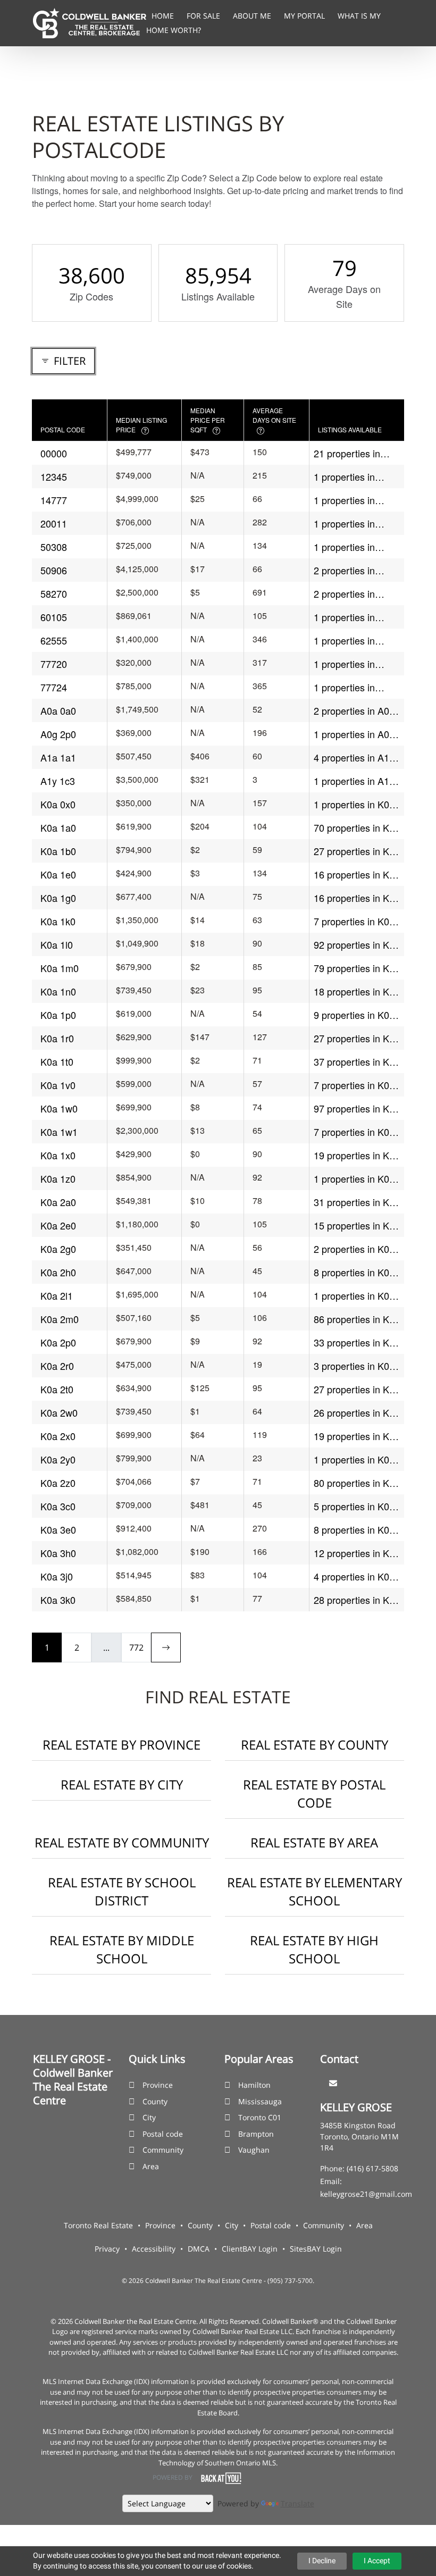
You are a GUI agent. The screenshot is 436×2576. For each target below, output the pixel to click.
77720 (54, 664)
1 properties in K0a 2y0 (354, 1460)
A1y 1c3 (58, 781)
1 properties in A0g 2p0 (354, 734)
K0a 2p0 (58, 1342)
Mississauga (260, 2101)
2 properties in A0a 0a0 (354, 711)
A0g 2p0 (58, 734)
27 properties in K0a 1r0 (357, 1038)
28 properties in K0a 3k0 (357, 1600)
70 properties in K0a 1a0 (357, 828)
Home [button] (164, 16)
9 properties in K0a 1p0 (354, 1015)
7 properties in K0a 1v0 (354, 1085)
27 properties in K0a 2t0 (357, 1389)
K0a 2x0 (58, 1436)
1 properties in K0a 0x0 (354, 804)
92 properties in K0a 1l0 (357, 945)
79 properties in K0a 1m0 (357, 968)
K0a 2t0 (57, 1389)
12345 (54, 476)
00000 (54, 453)
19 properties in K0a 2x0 (357, 1436)
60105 (54, 617)
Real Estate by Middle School (122, 1949)
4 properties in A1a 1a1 (354, 758)
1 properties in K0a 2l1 (354, 1296)
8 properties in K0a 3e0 (354, 1530)
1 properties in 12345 (344, 477)
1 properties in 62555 (344, 641)
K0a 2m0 (60, 1319)
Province (158, 2085)
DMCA (199, 2249)
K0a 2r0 (57, 1366)
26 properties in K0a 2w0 (357, 1413)
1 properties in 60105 (344, 617)
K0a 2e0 (58, 1225)
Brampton (256, 2134)
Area (151, 2166)
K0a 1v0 (58, 1085)
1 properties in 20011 (344, 524)
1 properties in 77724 (344, 687)
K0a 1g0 (58, 898)
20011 (54, 523)
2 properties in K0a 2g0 (354, 1249)
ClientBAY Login (250, 2249)
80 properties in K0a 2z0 (357, 1483)
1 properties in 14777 (344, 500)
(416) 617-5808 (372, 2168)
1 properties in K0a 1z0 (354, 1179)
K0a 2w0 (59, 1412)
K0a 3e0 (58, 1529)
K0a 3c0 (58, 1506)
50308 (54, 547)
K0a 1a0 (58, 827)
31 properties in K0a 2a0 (357, 1202)
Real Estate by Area (314, 1842)
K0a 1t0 (57, 1061)
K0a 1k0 (58, 921)
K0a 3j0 (57, 1576)
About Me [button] (253, 16)
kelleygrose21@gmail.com (366, 2194)
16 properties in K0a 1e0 (357, 875)
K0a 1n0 (58, 991)
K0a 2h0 (58, 1272)
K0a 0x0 (58, 804)
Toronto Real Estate (98, 2225)
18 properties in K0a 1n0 (357, 992)
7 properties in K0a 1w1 (354, 1132)
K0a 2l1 (57, 1295)
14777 (54, 500)
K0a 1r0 (57, 1038)
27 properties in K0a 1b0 (357, 851)
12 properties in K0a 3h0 (357, 1553)
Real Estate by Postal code (314, 1793)
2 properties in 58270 (344, 594)
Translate (297, 2503)
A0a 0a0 (58, 710)
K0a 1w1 (59, 1132)
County (155, 2101)
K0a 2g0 (58, 1249)
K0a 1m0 (60, 968)
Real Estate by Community (122, 1842)
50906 (54, 570)
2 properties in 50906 (344, 570)
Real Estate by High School (314, 1949)
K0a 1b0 (58, 851)
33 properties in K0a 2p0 (357, 1343)
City (149, 2117)
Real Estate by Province (121, 1745)
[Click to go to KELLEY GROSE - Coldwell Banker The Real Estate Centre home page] (90, 22)
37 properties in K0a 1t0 (357, 1062)
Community (163, 2150)
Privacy (107, 2249)
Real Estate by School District (122, 1891)
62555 (54, 640)
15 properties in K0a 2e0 (357, 1226)
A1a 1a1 (58, 757)
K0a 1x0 (58, 1155)
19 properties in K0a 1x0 (357, 1155)
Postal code (163, 2134)
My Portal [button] (305, 16)
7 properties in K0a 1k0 (354, 921)
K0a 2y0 (58, 1459)
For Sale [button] (204, 16)
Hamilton (254, 2085)
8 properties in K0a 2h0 (354, 1272)
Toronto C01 (260, 2117)
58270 (54, 593)
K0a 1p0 (58, 1015)
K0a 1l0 (57, 944)
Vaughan (254, 2150)
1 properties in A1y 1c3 (354, 781)
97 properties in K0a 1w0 (357, 1109)
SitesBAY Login (316, 2249)
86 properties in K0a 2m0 (357, 1319)
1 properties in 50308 (344, 547)
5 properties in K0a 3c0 (354, 1506)
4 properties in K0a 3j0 (354, 1576)
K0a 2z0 (58, 1483)
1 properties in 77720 (344, 664)
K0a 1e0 (58, 874)
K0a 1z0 (58, 1178)
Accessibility (154, 2249)
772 (136, 1647)
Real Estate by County (315, 1745)
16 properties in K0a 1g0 (357, 898)
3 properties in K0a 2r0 (354, 1366)
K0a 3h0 (58, 1553)
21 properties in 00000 (347, 453)
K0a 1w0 (59, 1108)
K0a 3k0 (58, 1600)
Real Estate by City (122, 1784)
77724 (54, 687)
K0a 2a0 (58, 1202)
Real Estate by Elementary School (315, 1891)
